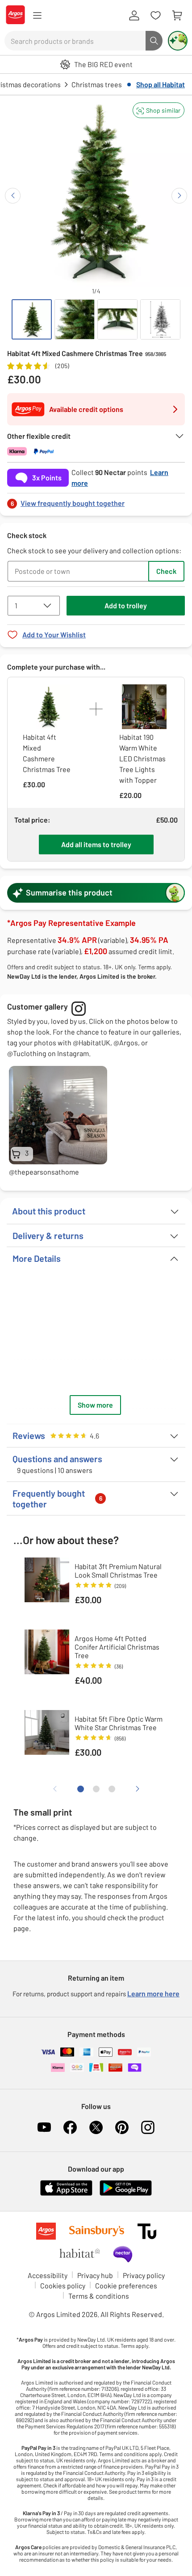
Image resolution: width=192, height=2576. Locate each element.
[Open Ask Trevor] (178, 41)
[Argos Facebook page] (70, 2127)
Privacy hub (95, 2275)
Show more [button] (95, 1405)
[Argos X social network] (96, 2127)
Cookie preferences (126, 2285)
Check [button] (166, 571)
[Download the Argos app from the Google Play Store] (126, 2194)
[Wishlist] (155, 16)
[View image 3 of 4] (117, 319)
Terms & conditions (99, 2296)
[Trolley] (177, 16)
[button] (159, 110)
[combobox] (75, 41)
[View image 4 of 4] (160, 319)
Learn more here (153, 1993)
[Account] (134, 16)
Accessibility (48, 2275)
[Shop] (37, 16)
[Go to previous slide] (13, 196)
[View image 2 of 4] (75, 319)
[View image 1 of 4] (32, 319)
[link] (96, 501)
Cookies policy (63, 2285)
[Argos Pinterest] (122, 2127)
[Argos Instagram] (148, 2127)
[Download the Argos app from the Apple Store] (66, 2194)
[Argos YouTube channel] (44, 2127)
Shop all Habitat (161, 84)
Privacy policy (144, 2275)
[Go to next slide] (179, 196)
